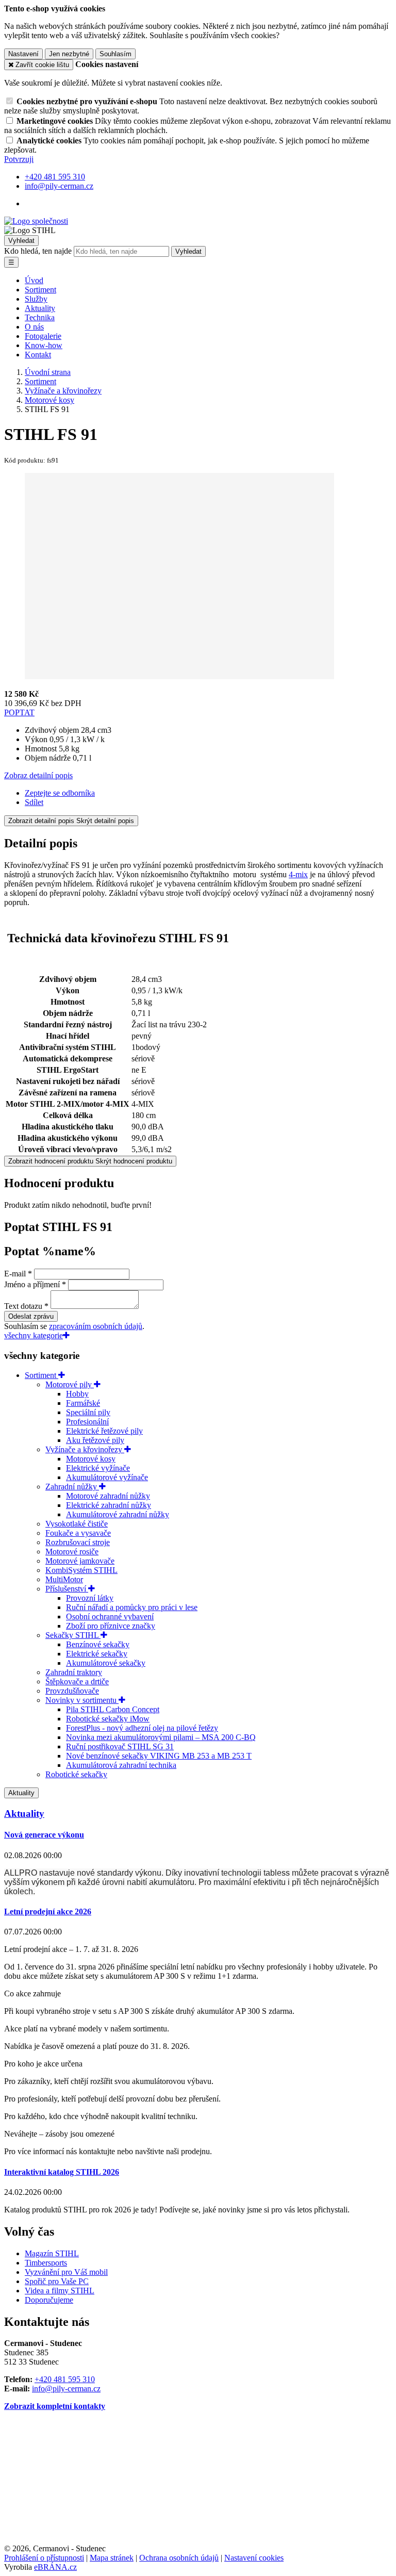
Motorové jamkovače (80, 1561)
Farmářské (83, 1403)
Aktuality (40, 308)
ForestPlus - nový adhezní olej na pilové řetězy (142, 1728)
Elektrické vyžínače (98, 1468)
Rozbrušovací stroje (78, 1542)
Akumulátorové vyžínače (107, 1477)
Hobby (77, 1394)
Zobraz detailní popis (38, 775)
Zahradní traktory (74, 1672)
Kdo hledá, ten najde (38, 251)
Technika (40, 317)
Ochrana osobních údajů (179, 2558)
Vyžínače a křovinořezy (85, 1449)
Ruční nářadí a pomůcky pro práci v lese (132, 1607)
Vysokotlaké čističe (77, 1524)
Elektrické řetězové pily (104, 1431)
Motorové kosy (91, 1459)
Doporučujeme (49, 2300)
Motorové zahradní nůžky (108, 1496)
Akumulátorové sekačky (106, 1663)
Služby (36, 299)
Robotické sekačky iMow (108, 1719)
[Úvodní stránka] (36, 221)
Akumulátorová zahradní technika (121, 1765)
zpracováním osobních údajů (96, 1326)
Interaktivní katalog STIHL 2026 (62, 2172)
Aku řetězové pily (95, 1440)
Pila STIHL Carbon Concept (113, 1709)
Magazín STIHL (52, 2253)
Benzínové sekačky (98, 1644)
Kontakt (38, 355)
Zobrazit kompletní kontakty (55, 2406)
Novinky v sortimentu (82, 1700)
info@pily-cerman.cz (66, 2389)
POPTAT (19, 712)
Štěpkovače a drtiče (77, 1681)
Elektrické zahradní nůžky (109, 1505)
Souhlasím (115, 54)
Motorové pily (70, 1384)
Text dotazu (23, 1306)
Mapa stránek (112, 2558)
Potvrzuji (19, 159)
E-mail (15, 1274)
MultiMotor (64, 1579)
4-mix (298, 874)
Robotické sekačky (76, 1774)
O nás (34, 327)
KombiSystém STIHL (81, 1570)
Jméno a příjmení (32, 1284)
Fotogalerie (43, 336)
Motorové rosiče (72, 1552)
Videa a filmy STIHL (60, 2291)
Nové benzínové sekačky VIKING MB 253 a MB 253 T (159, 1756)
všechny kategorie (34, 1335)
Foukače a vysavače (78, 1533)
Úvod (34, 280)
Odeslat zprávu (31, 1316)
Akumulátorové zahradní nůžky (118, 1514)
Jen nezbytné (69, 54)
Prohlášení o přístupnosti (44, 2558)
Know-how (44, 345)
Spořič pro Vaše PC (57, 2281)
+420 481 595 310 (65, 2379)
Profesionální (87, 1422)
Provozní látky (90, 1598)
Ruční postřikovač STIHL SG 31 (120, 1746)
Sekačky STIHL (73, 1635)
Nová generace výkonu (44, 1835)
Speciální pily (88, 1412)
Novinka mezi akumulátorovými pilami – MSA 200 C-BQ (161, 1737)
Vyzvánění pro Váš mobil (66, 2272)
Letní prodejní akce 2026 (48, 1912)
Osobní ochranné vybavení (110, 1617)
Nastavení (23, 54)
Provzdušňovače (72, 1691)
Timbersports (46, 2263)
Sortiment (40, 290)
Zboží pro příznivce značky (111, 1626)
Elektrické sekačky (97, 1654)
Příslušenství (67, 1589)
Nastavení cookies (254, 2558)
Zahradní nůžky (72, 1487)
